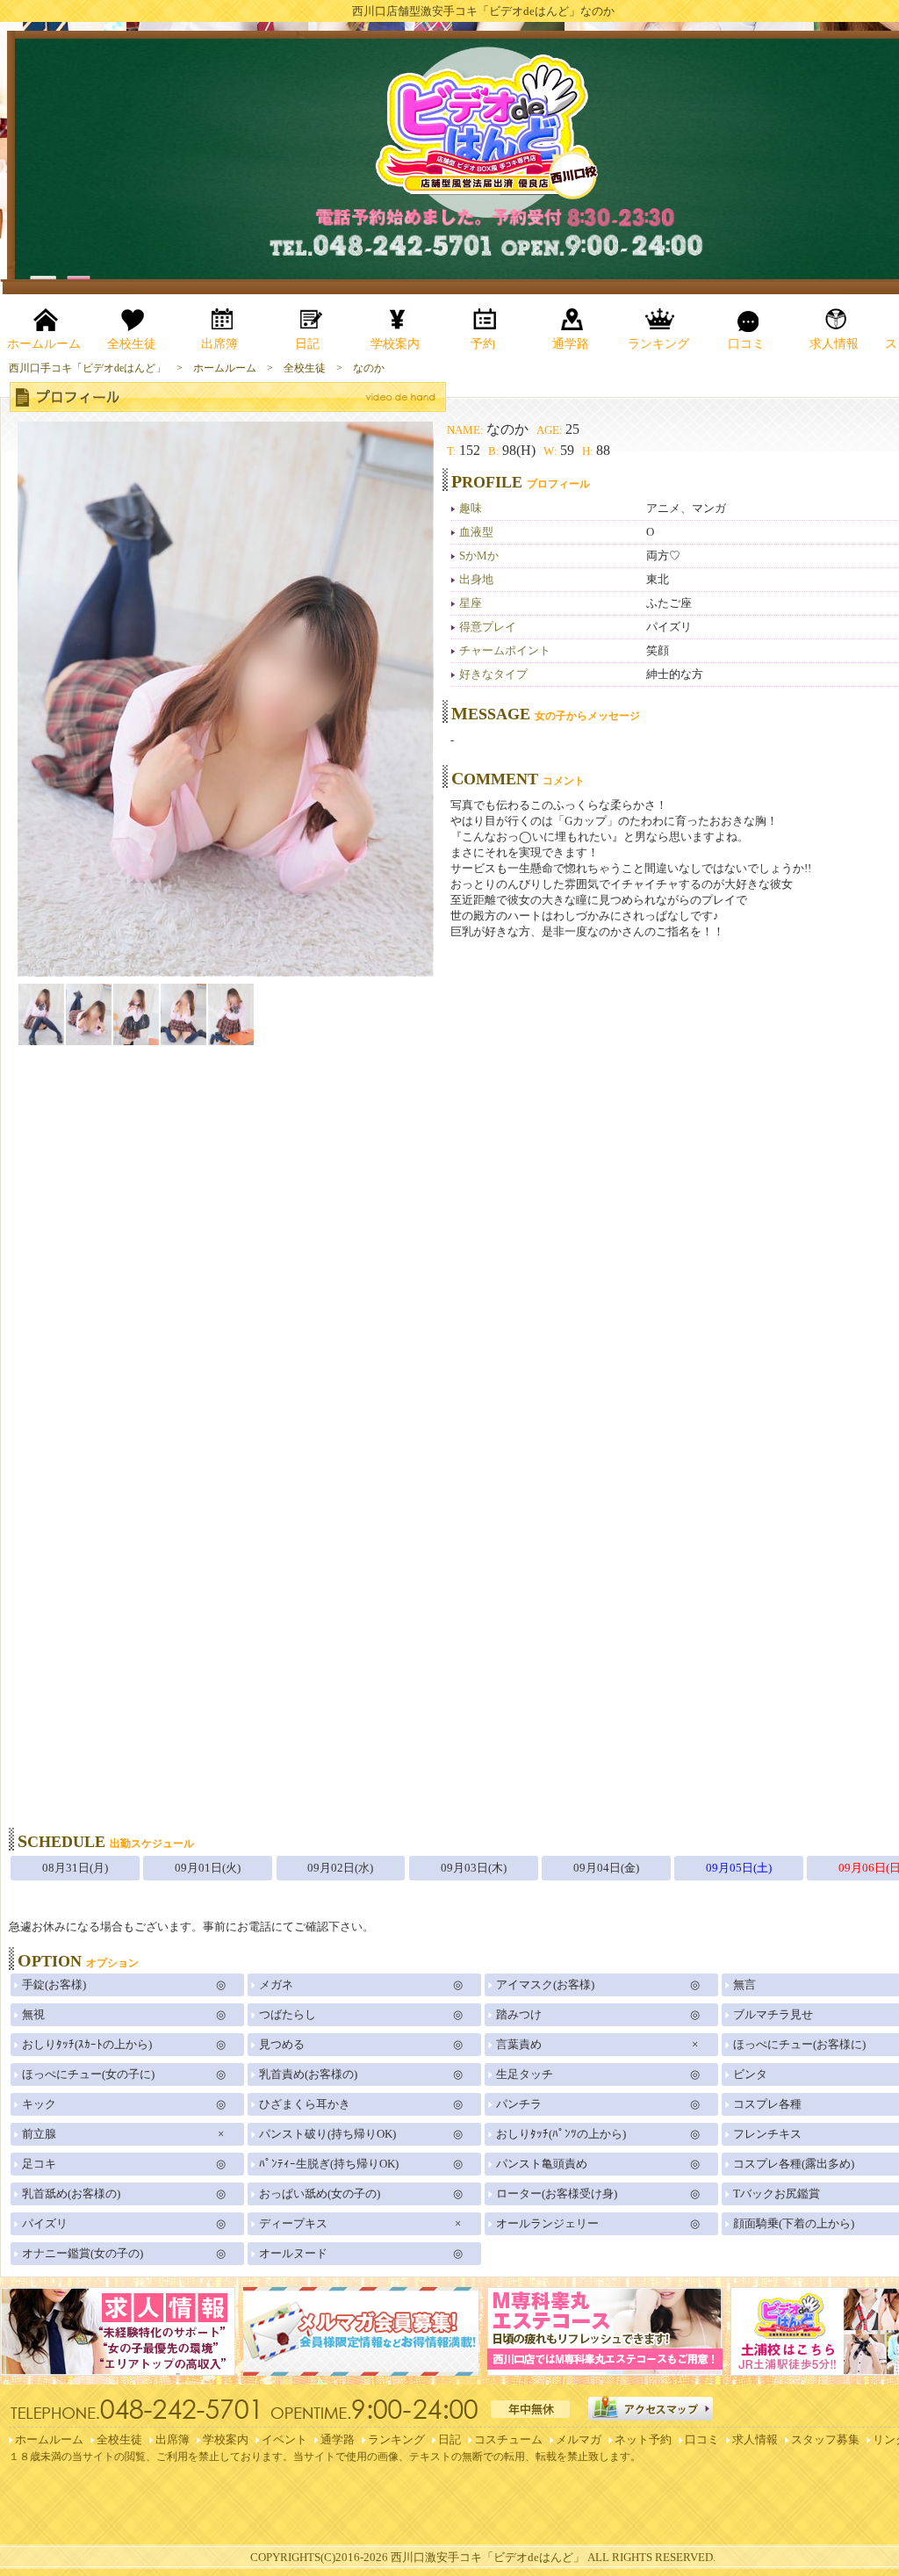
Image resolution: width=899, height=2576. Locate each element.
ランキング (396, 2439)
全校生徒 (119, 2439)
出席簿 (173, 2439)
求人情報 (755, 2439)
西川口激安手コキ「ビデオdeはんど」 (488, 2557)
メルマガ (579, 2439)
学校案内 (226, 2439)
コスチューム (508, 2439)
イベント (284, 2439)
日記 (449, 2439)
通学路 (338, 2439)
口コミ (702, 2439)
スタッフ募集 (825, 2439)
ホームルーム (49, 2439)
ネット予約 (643, 2439)
